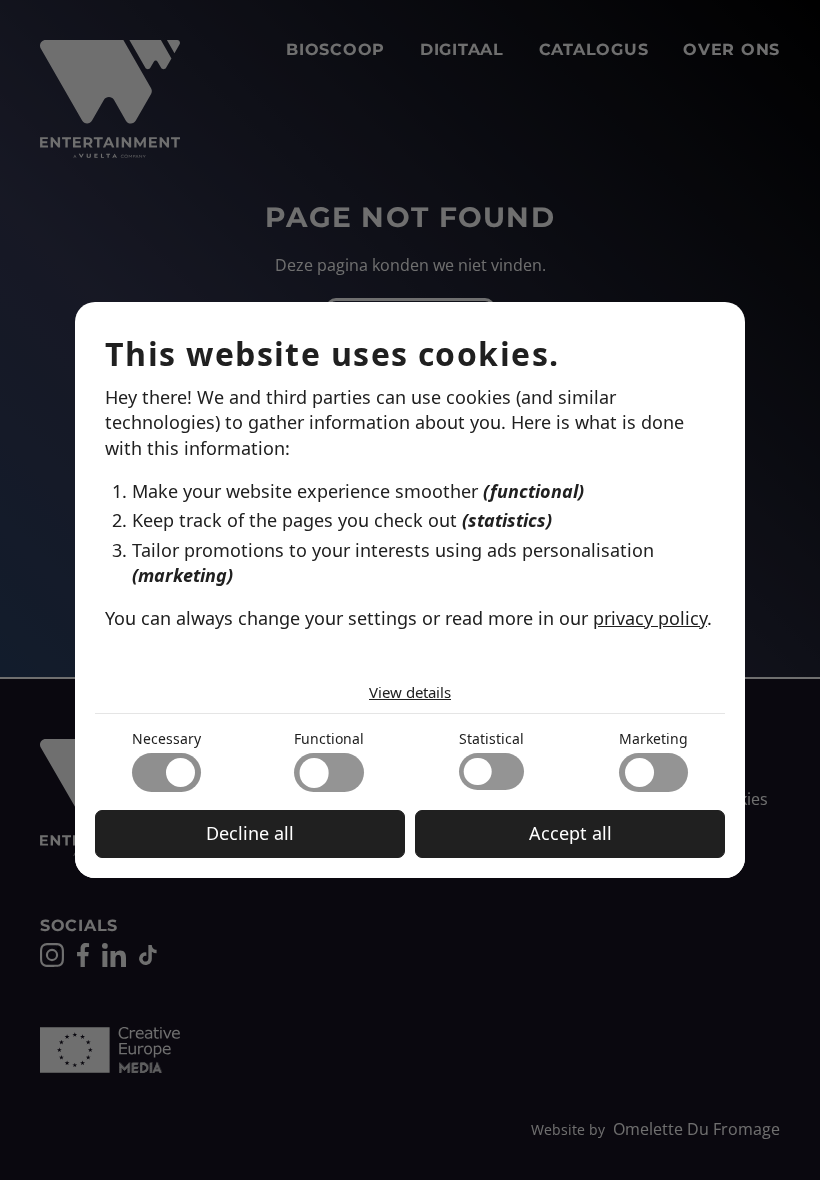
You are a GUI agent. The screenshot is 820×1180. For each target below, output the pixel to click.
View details (410, 692)
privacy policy (650, 618)
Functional (329, 738)
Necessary (166, 738)
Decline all (250, 833)
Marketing (653, 738)
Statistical (491, 738)
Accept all (570, 833)
